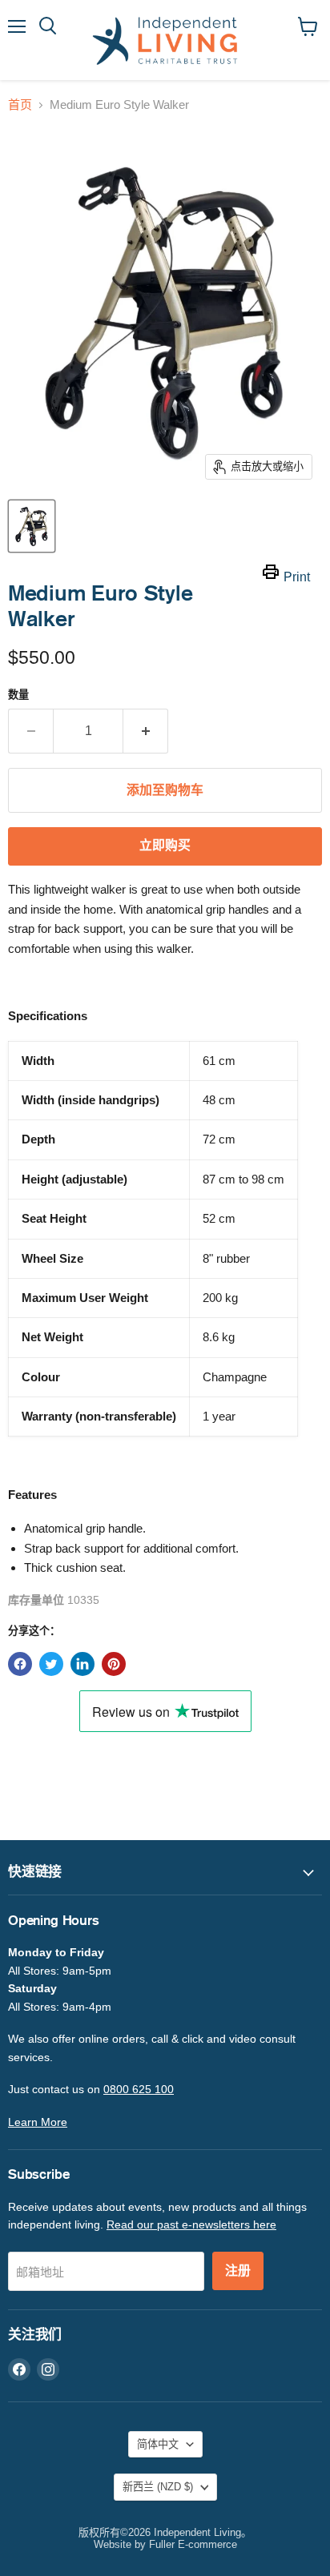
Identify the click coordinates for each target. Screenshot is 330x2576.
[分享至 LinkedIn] (82, 1664)
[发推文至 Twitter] (51, 1664)
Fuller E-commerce (193, 2544)
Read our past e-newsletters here (191, 2224)
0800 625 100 (139, 2089)
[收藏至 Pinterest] (114, 1664)
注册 (238, 2271)
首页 (20, 104)
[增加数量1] (146, 731)
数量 (18, 695)
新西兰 (158, 2487)
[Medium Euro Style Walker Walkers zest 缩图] (32, 526)
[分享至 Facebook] (20, 1664)
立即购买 (165, 846)
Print (297, 577)
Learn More (38, 2122)
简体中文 (158, 2444)
